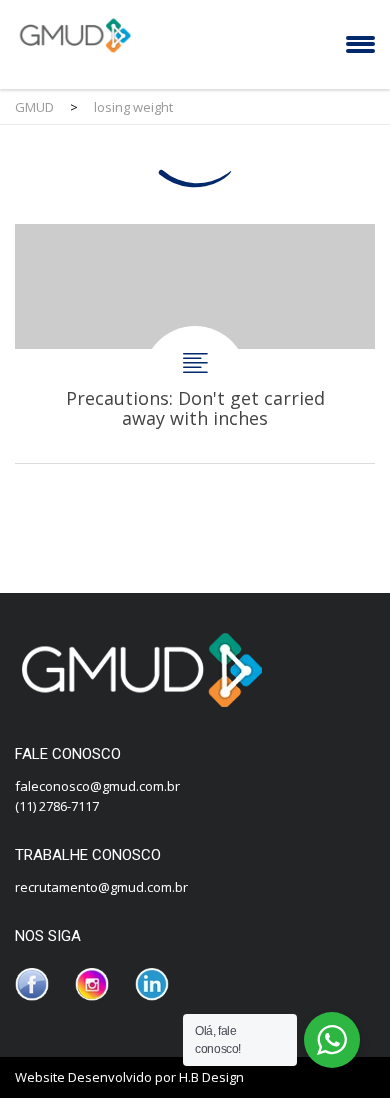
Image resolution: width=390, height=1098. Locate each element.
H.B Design (211, 1077)
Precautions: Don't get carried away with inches (195, 343)
